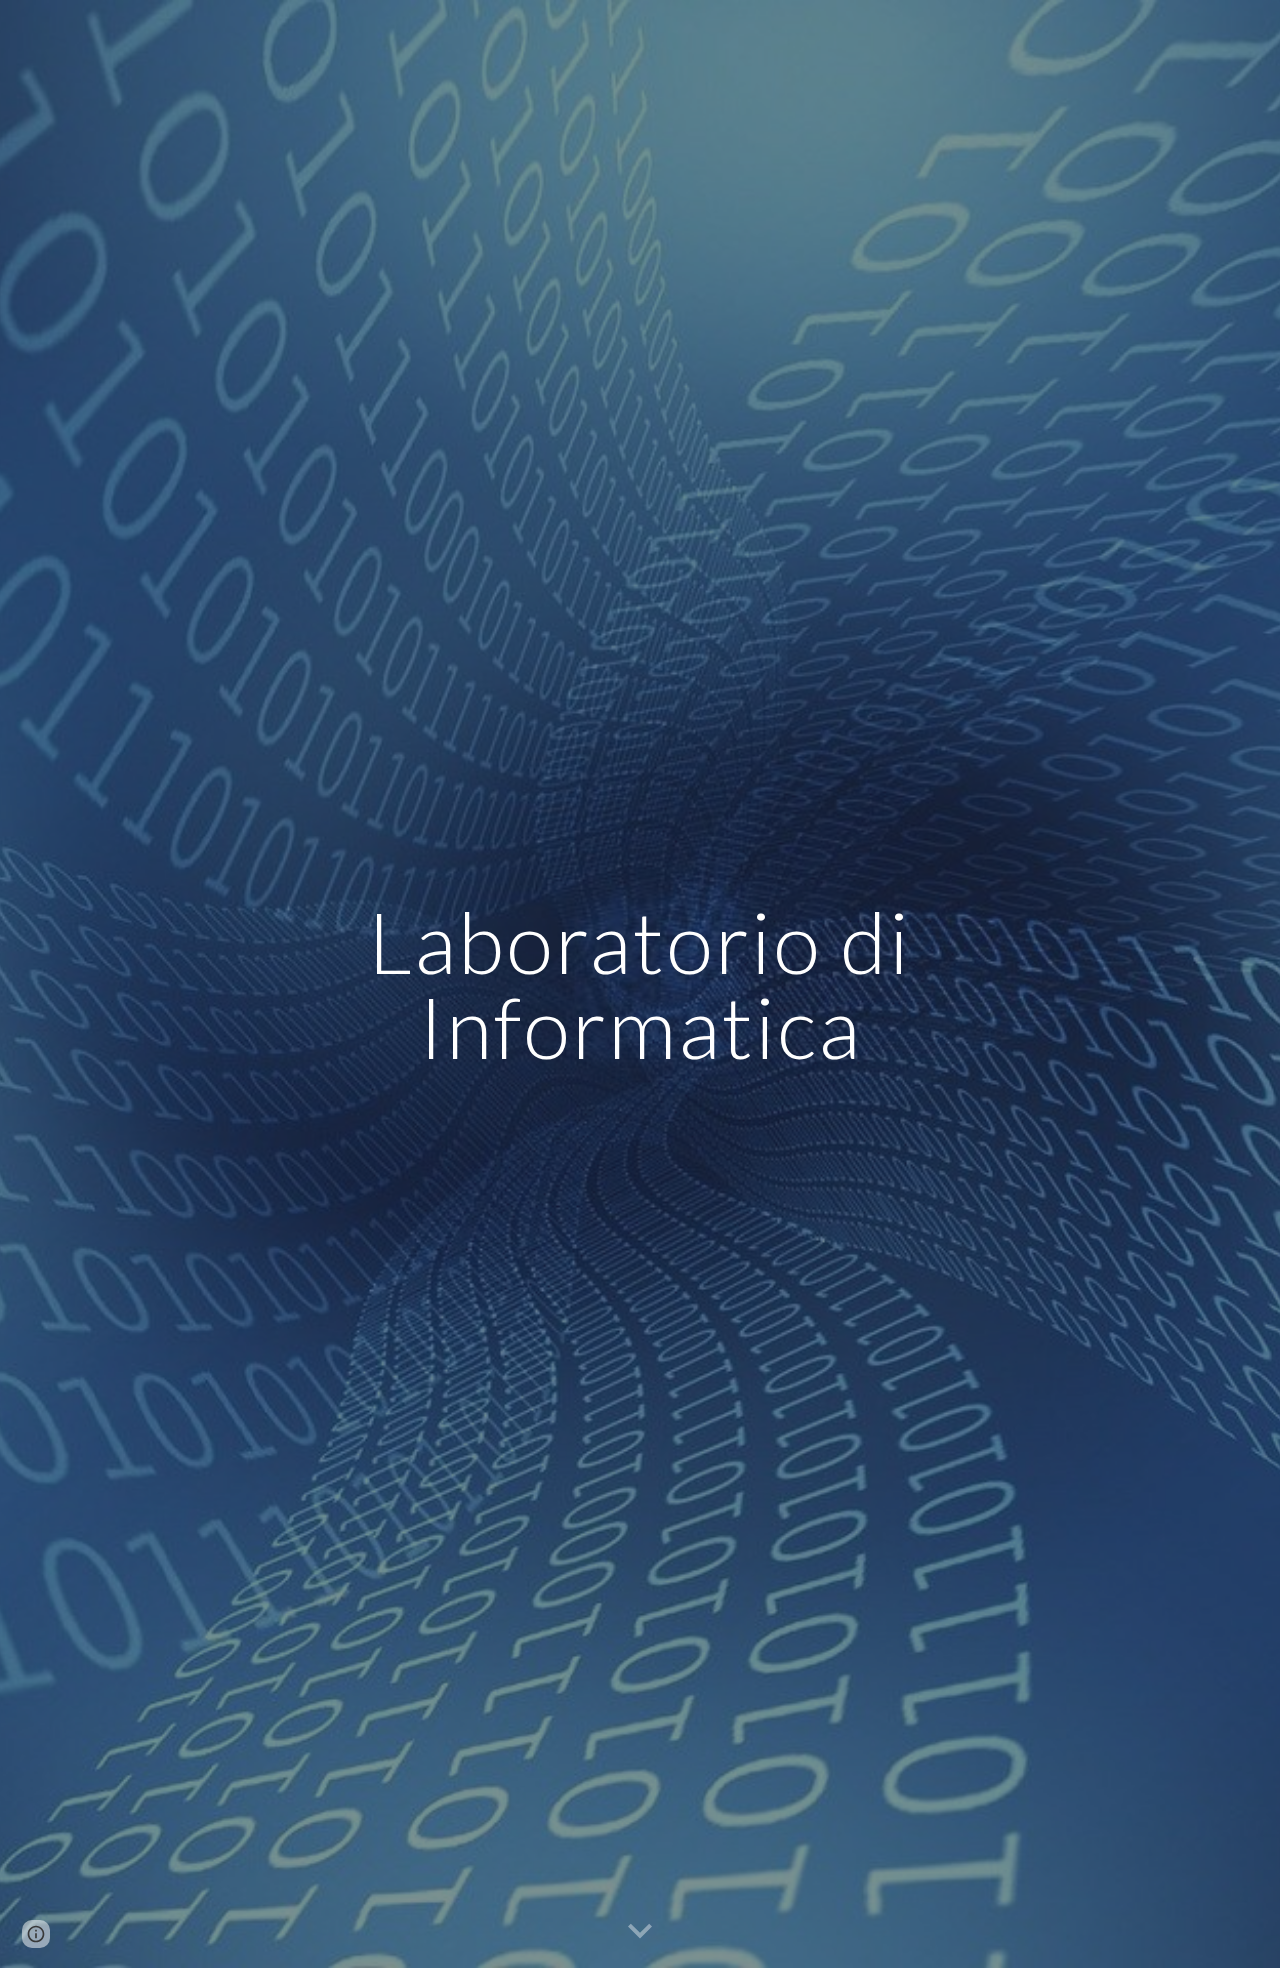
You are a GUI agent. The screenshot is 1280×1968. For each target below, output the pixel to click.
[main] (640, 984)
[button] (640, 1932)
